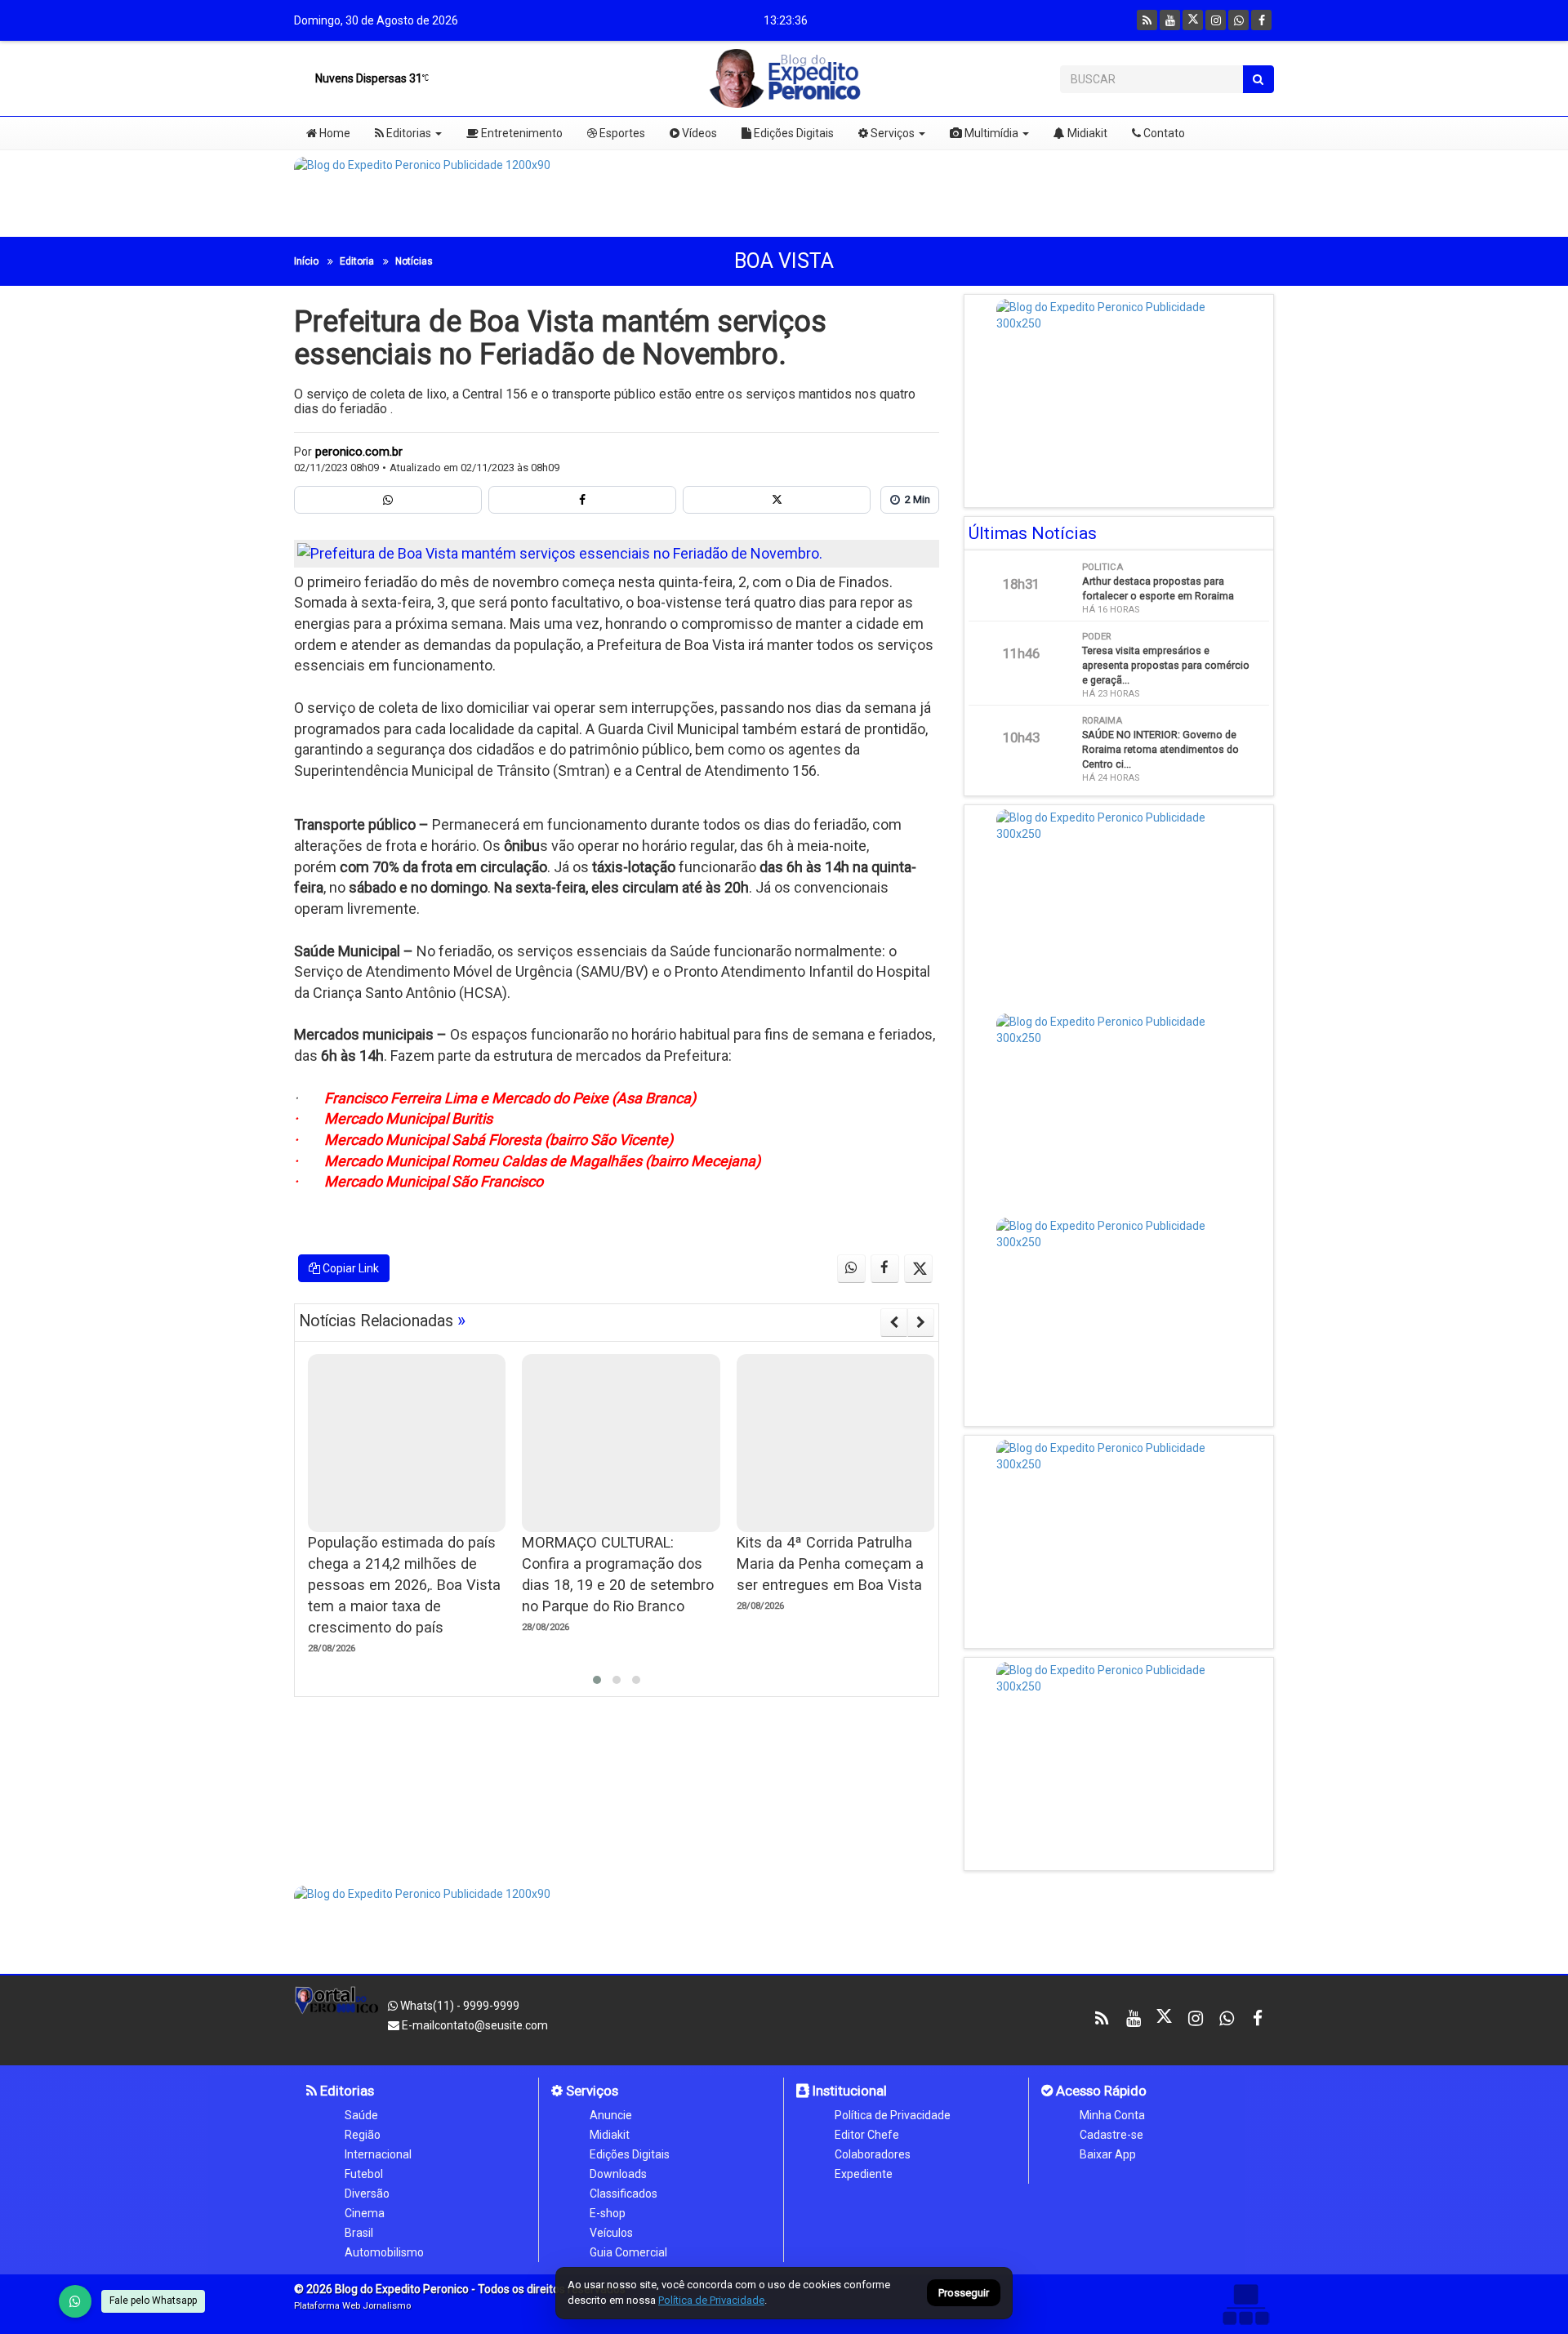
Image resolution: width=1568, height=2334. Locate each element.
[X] (1193, 20)
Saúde (361, 2115)
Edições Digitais (793, 133)
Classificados (624, 2194)
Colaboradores (873, 2154)
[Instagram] (1216, 20)
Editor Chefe (867, 2135)
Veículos (611, 2233)
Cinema (365, 2213)
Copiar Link (350, 1268)
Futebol (364, 2174)
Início (306, 261)
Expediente (864, 2174)
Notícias (414, 261)
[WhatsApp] (75, 2301)
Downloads (618, 2174)
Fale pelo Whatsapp (153, 2301)
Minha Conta (1112, 2115)
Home (334, 133)
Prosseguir (964, 2294)
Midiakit (1086, 133)
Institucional (848, 2091)
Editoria (357, 261)
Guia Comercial (628, 2252)
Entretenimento (521, 133)
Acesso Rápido (1100, 2091)
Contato (1163, 133)
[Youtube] (1170, 20)
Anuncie (611, 2115)
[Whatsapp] (1238, 20)
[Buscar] (1258, 79)
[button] (597, 1680)
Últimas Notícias (1033, 533)
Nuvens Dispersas (367, 78)
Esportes (621, 133)
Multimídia (990, 133)
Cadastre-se (1111, 2135)
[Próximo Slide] (921, 1322)
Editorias (408, 133)
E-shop (608, 2213)
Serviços (891, 133)
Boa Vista (784, 261)
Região (363, 2135)
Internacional (378, 2154)
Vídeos (698, 133)
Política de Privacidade (893, 2115)
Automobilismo (384, 2252)
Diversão (367, 2194)
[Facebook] (1261, 20)
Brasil (359, 2233)
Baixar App (1108, 2154)
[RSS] (1147, 20)
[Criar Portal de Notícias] (1245, 2304)
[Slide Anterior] (894, 1322)
